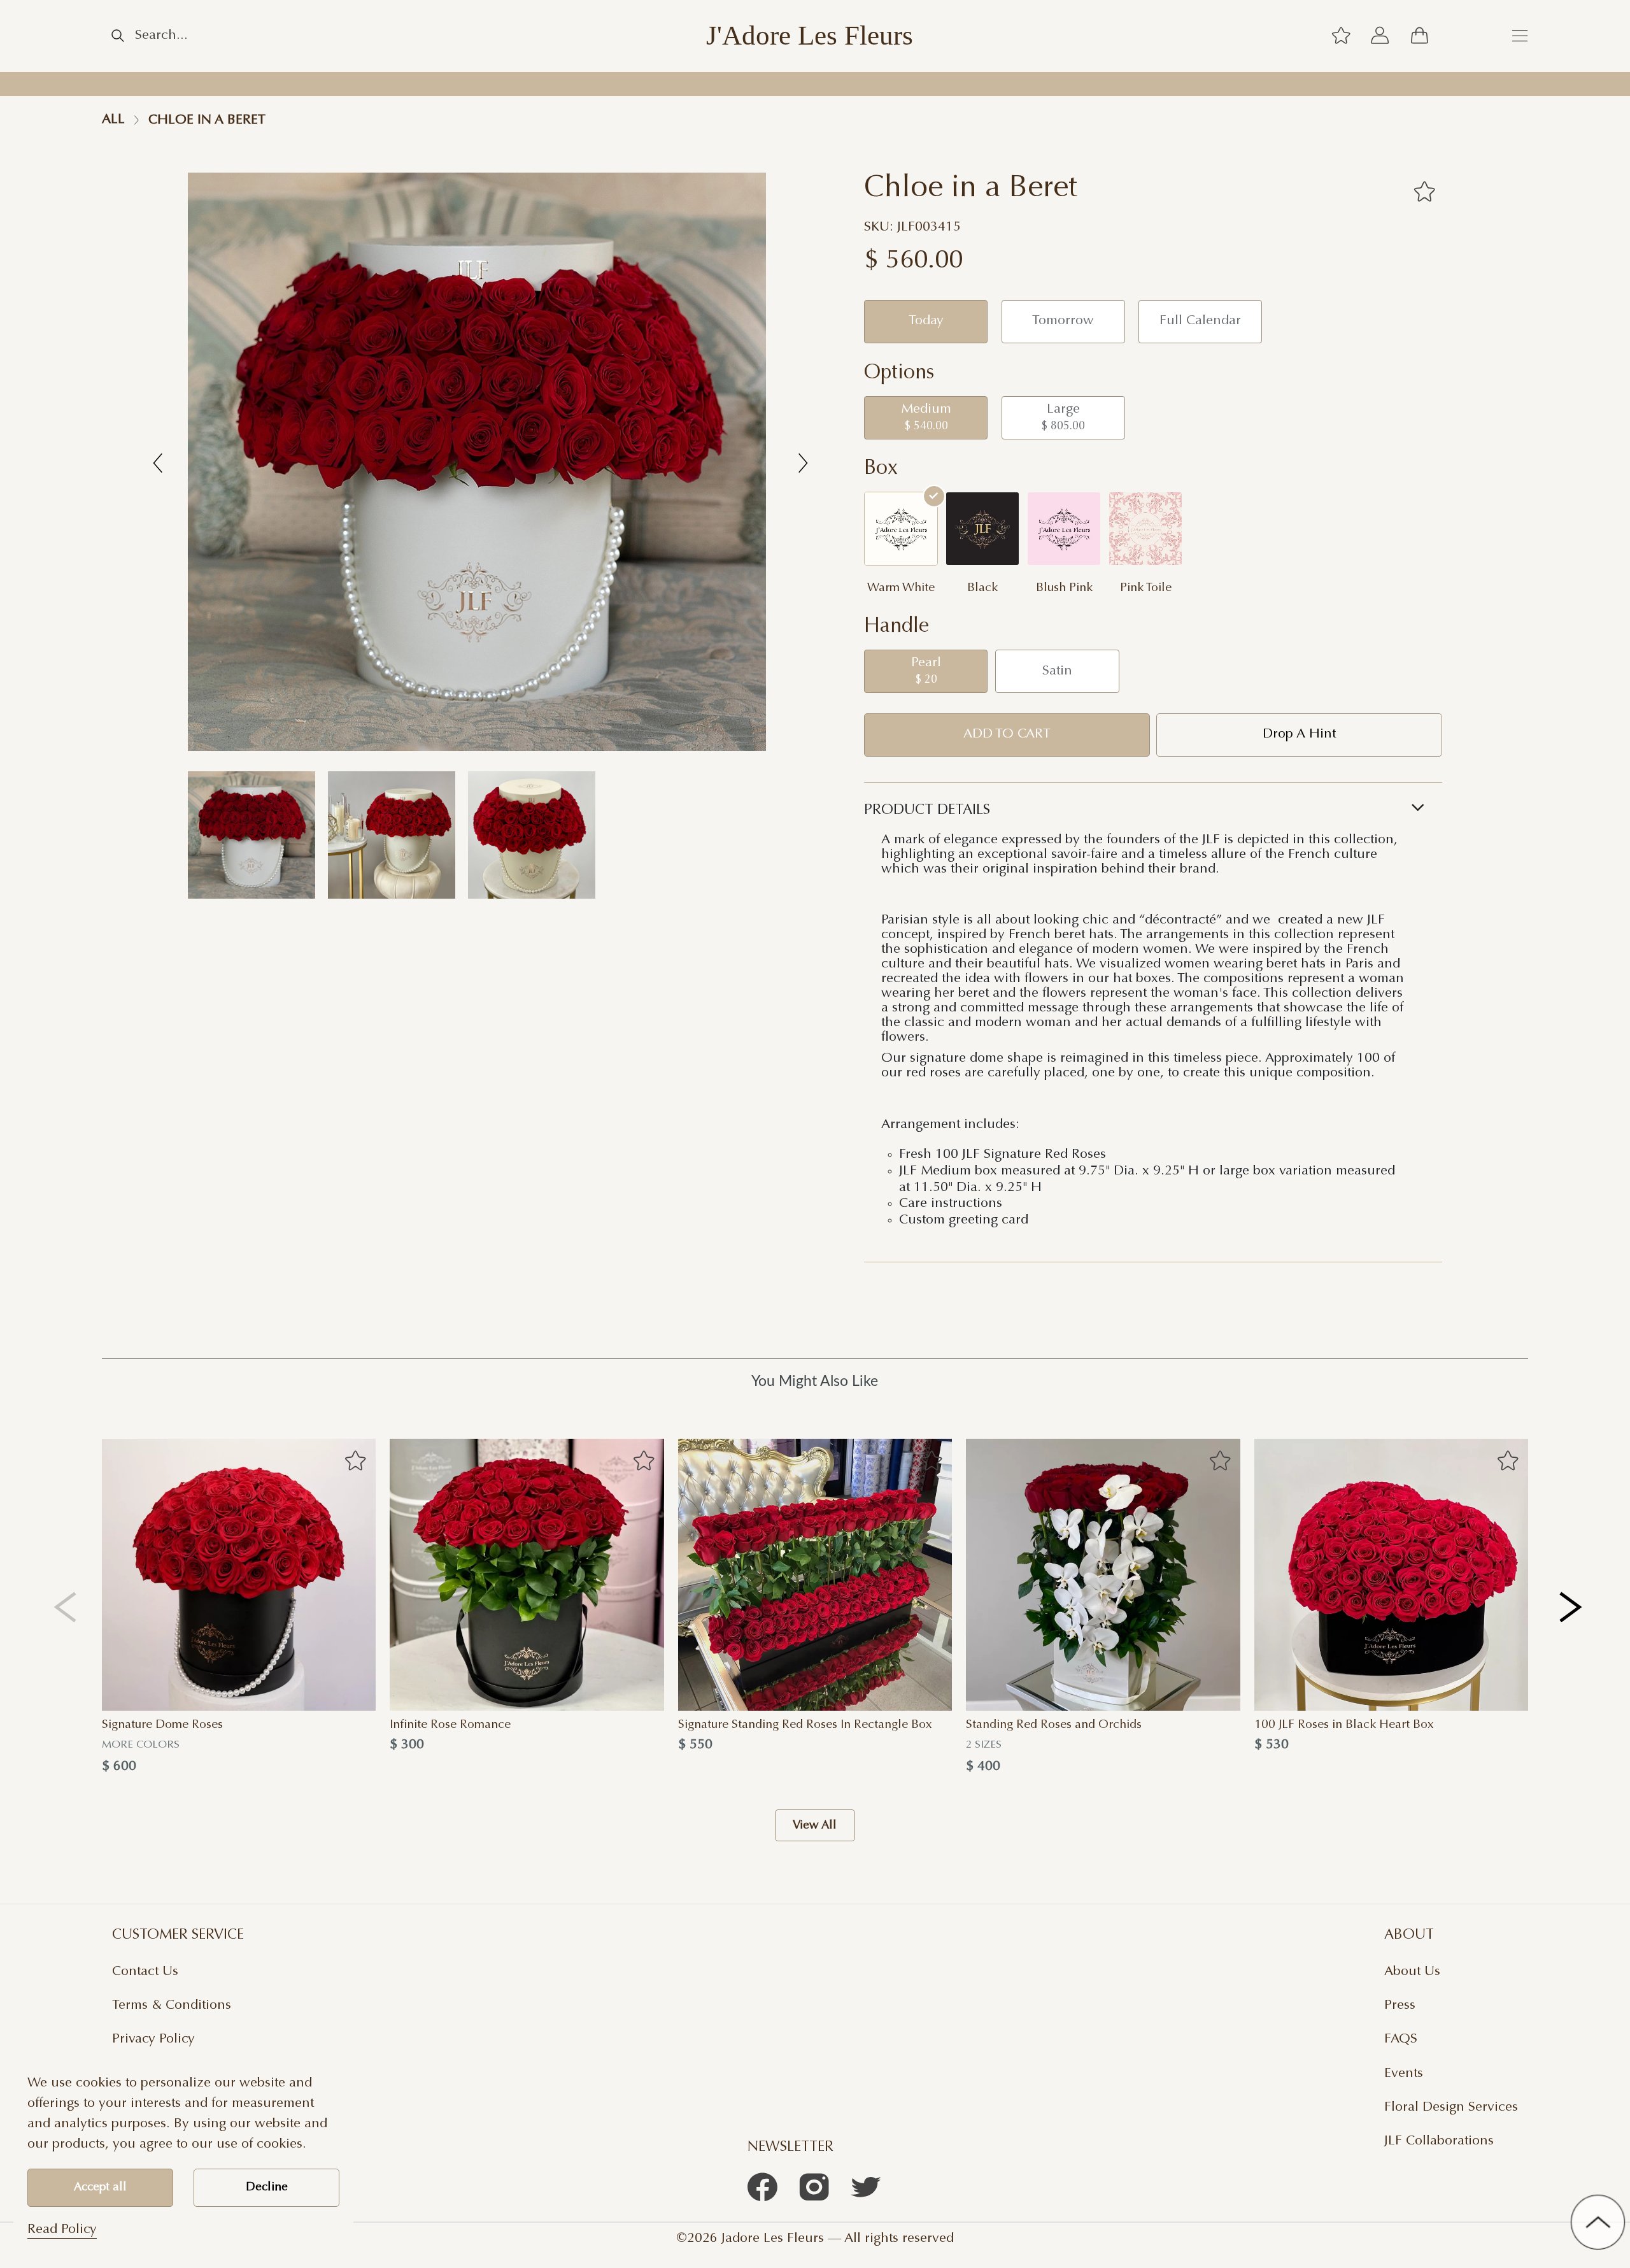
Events (1404, 2074)
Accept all (100, 2187)
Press (1400, 2006)
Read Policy (62, 2230)
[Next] (1572, 1607)
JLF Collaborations (1439, 2141)
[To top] (1598, 2222)
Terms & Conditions (172, 2006)
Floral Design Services (1451, 2108)
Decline (267, 2187)
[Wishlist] (1341, 36)
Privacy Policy (153, 2039)
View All (815, 1825)
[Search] (118, 36)
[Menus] (1520, 36)
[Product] (239, 1575)
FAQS (1401, 2039)
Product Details (927, 810)
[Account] (1380, 36)
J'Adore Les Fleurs (810, 36)
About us (1412, 1972)
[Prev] (65, 1607)
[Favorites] (1424, 191)
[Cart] (1419, 36)
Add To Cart (1007, 734)
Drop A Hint (1299, 734)
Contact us (145, 1972)
